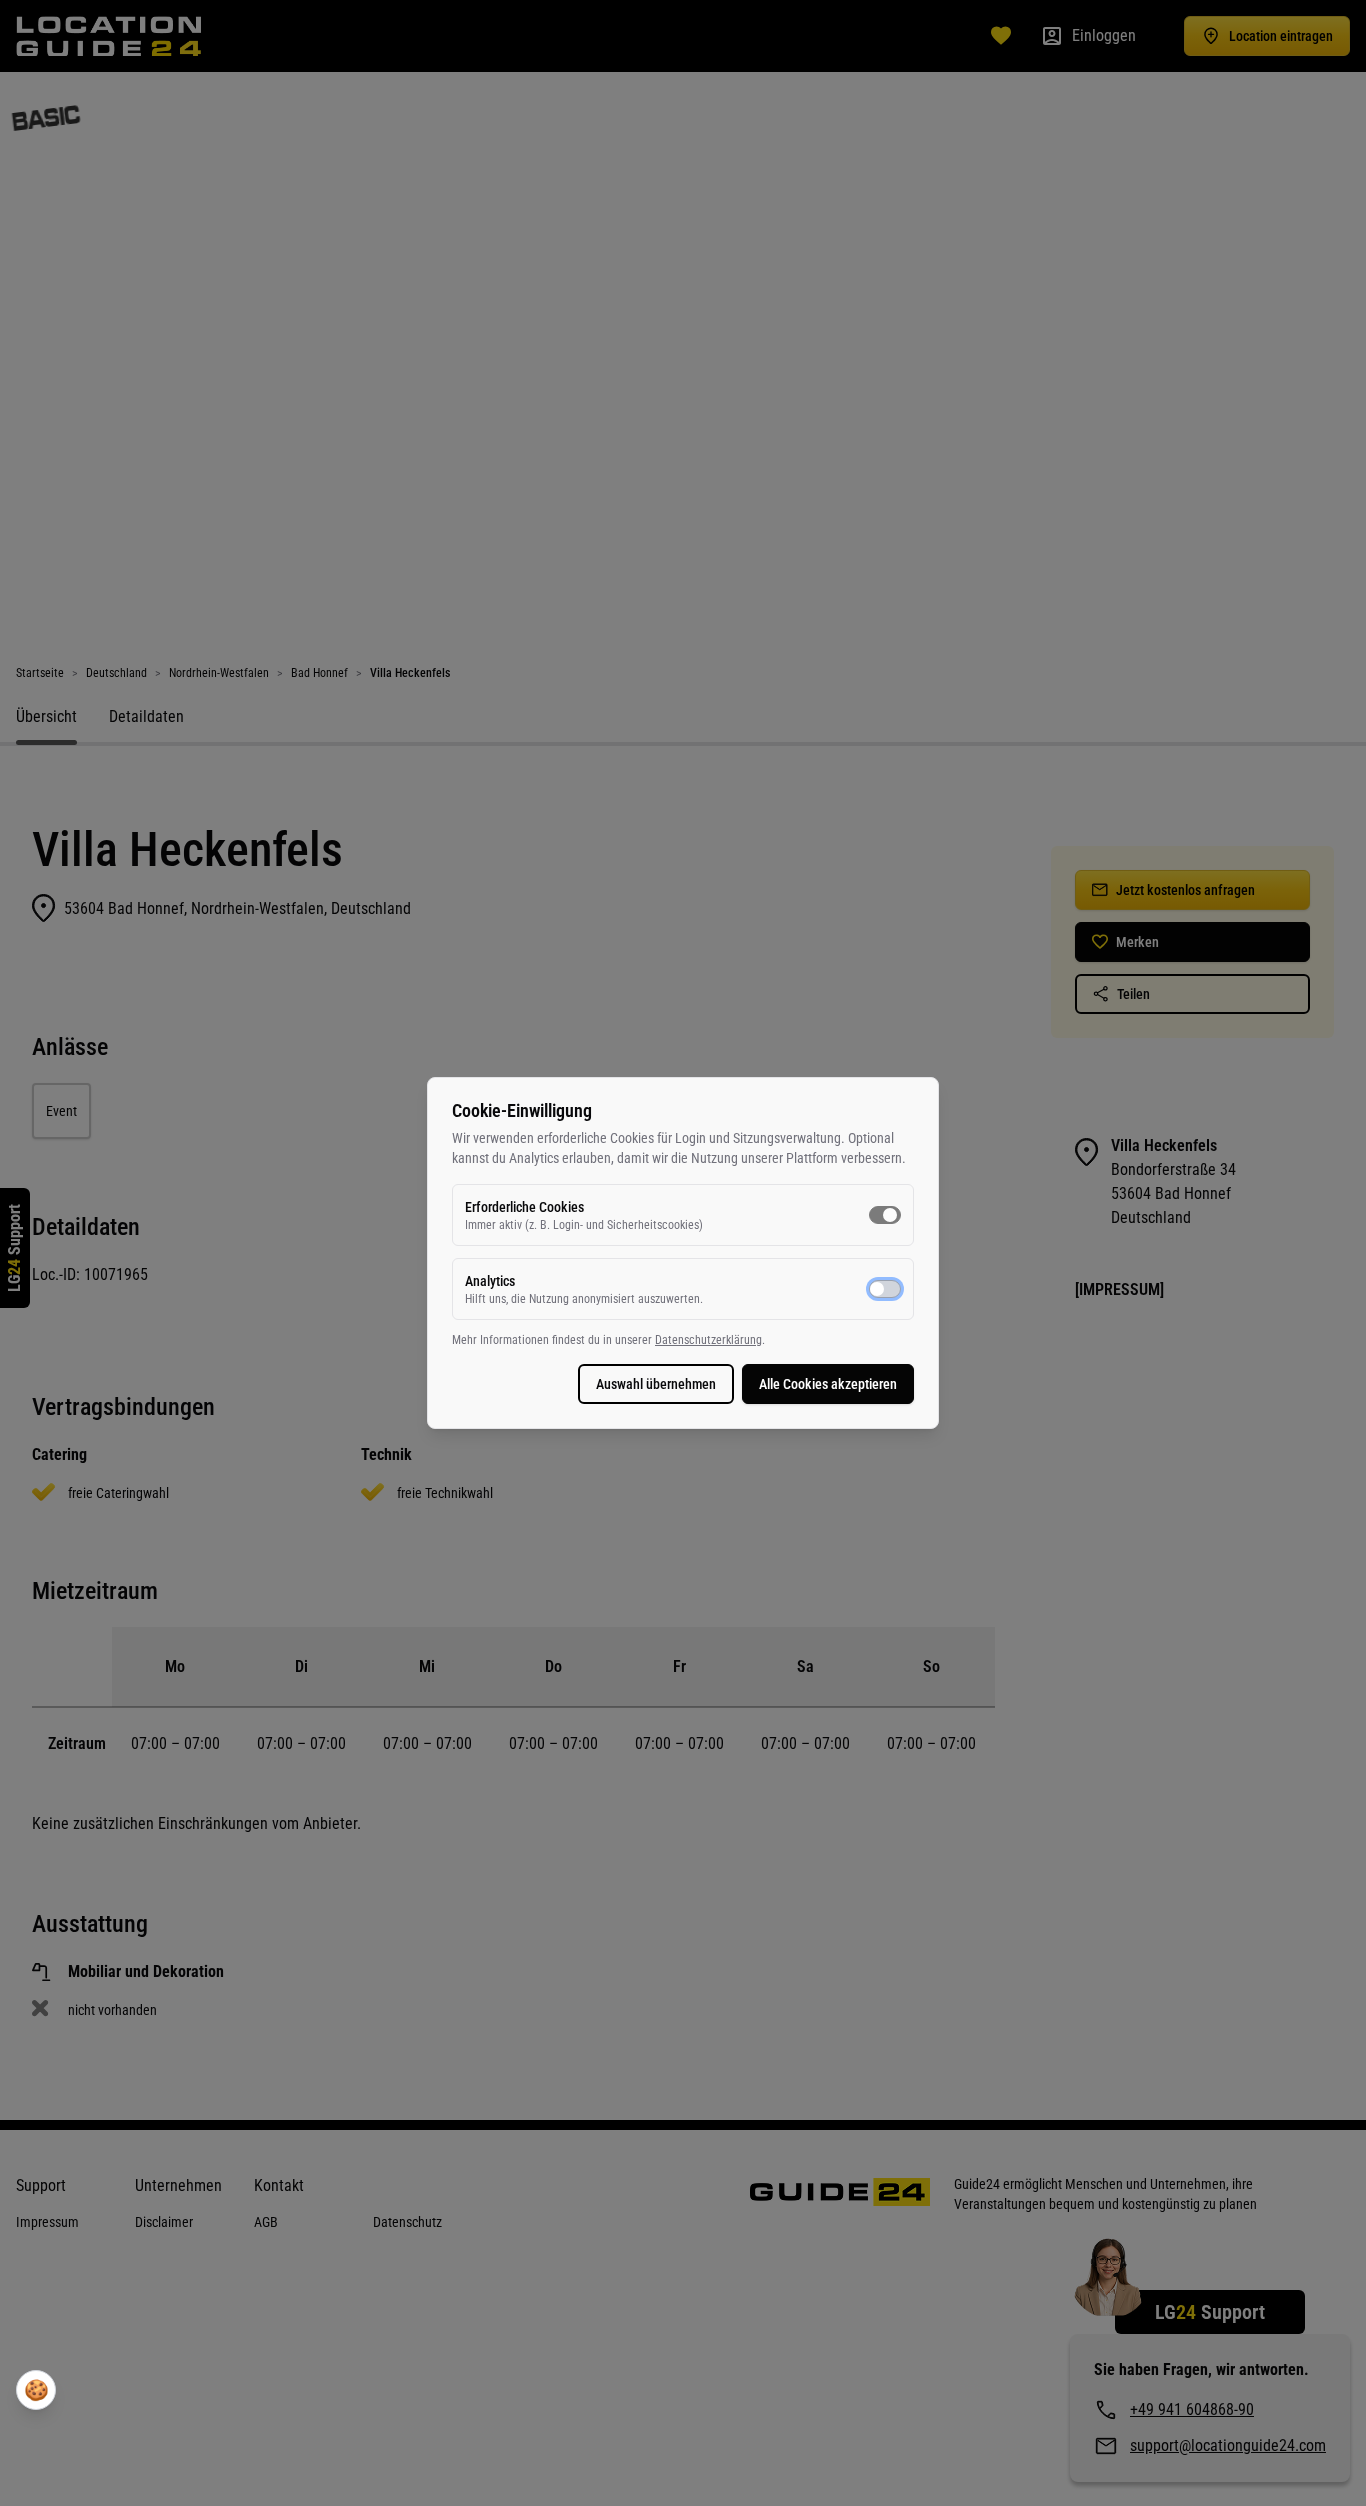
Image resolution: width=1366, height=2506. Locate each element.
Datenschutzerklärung (708, 1340)
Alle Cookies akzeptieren (828, 1384)
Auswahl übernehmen (656, 1384)
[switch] (885, 1215)
